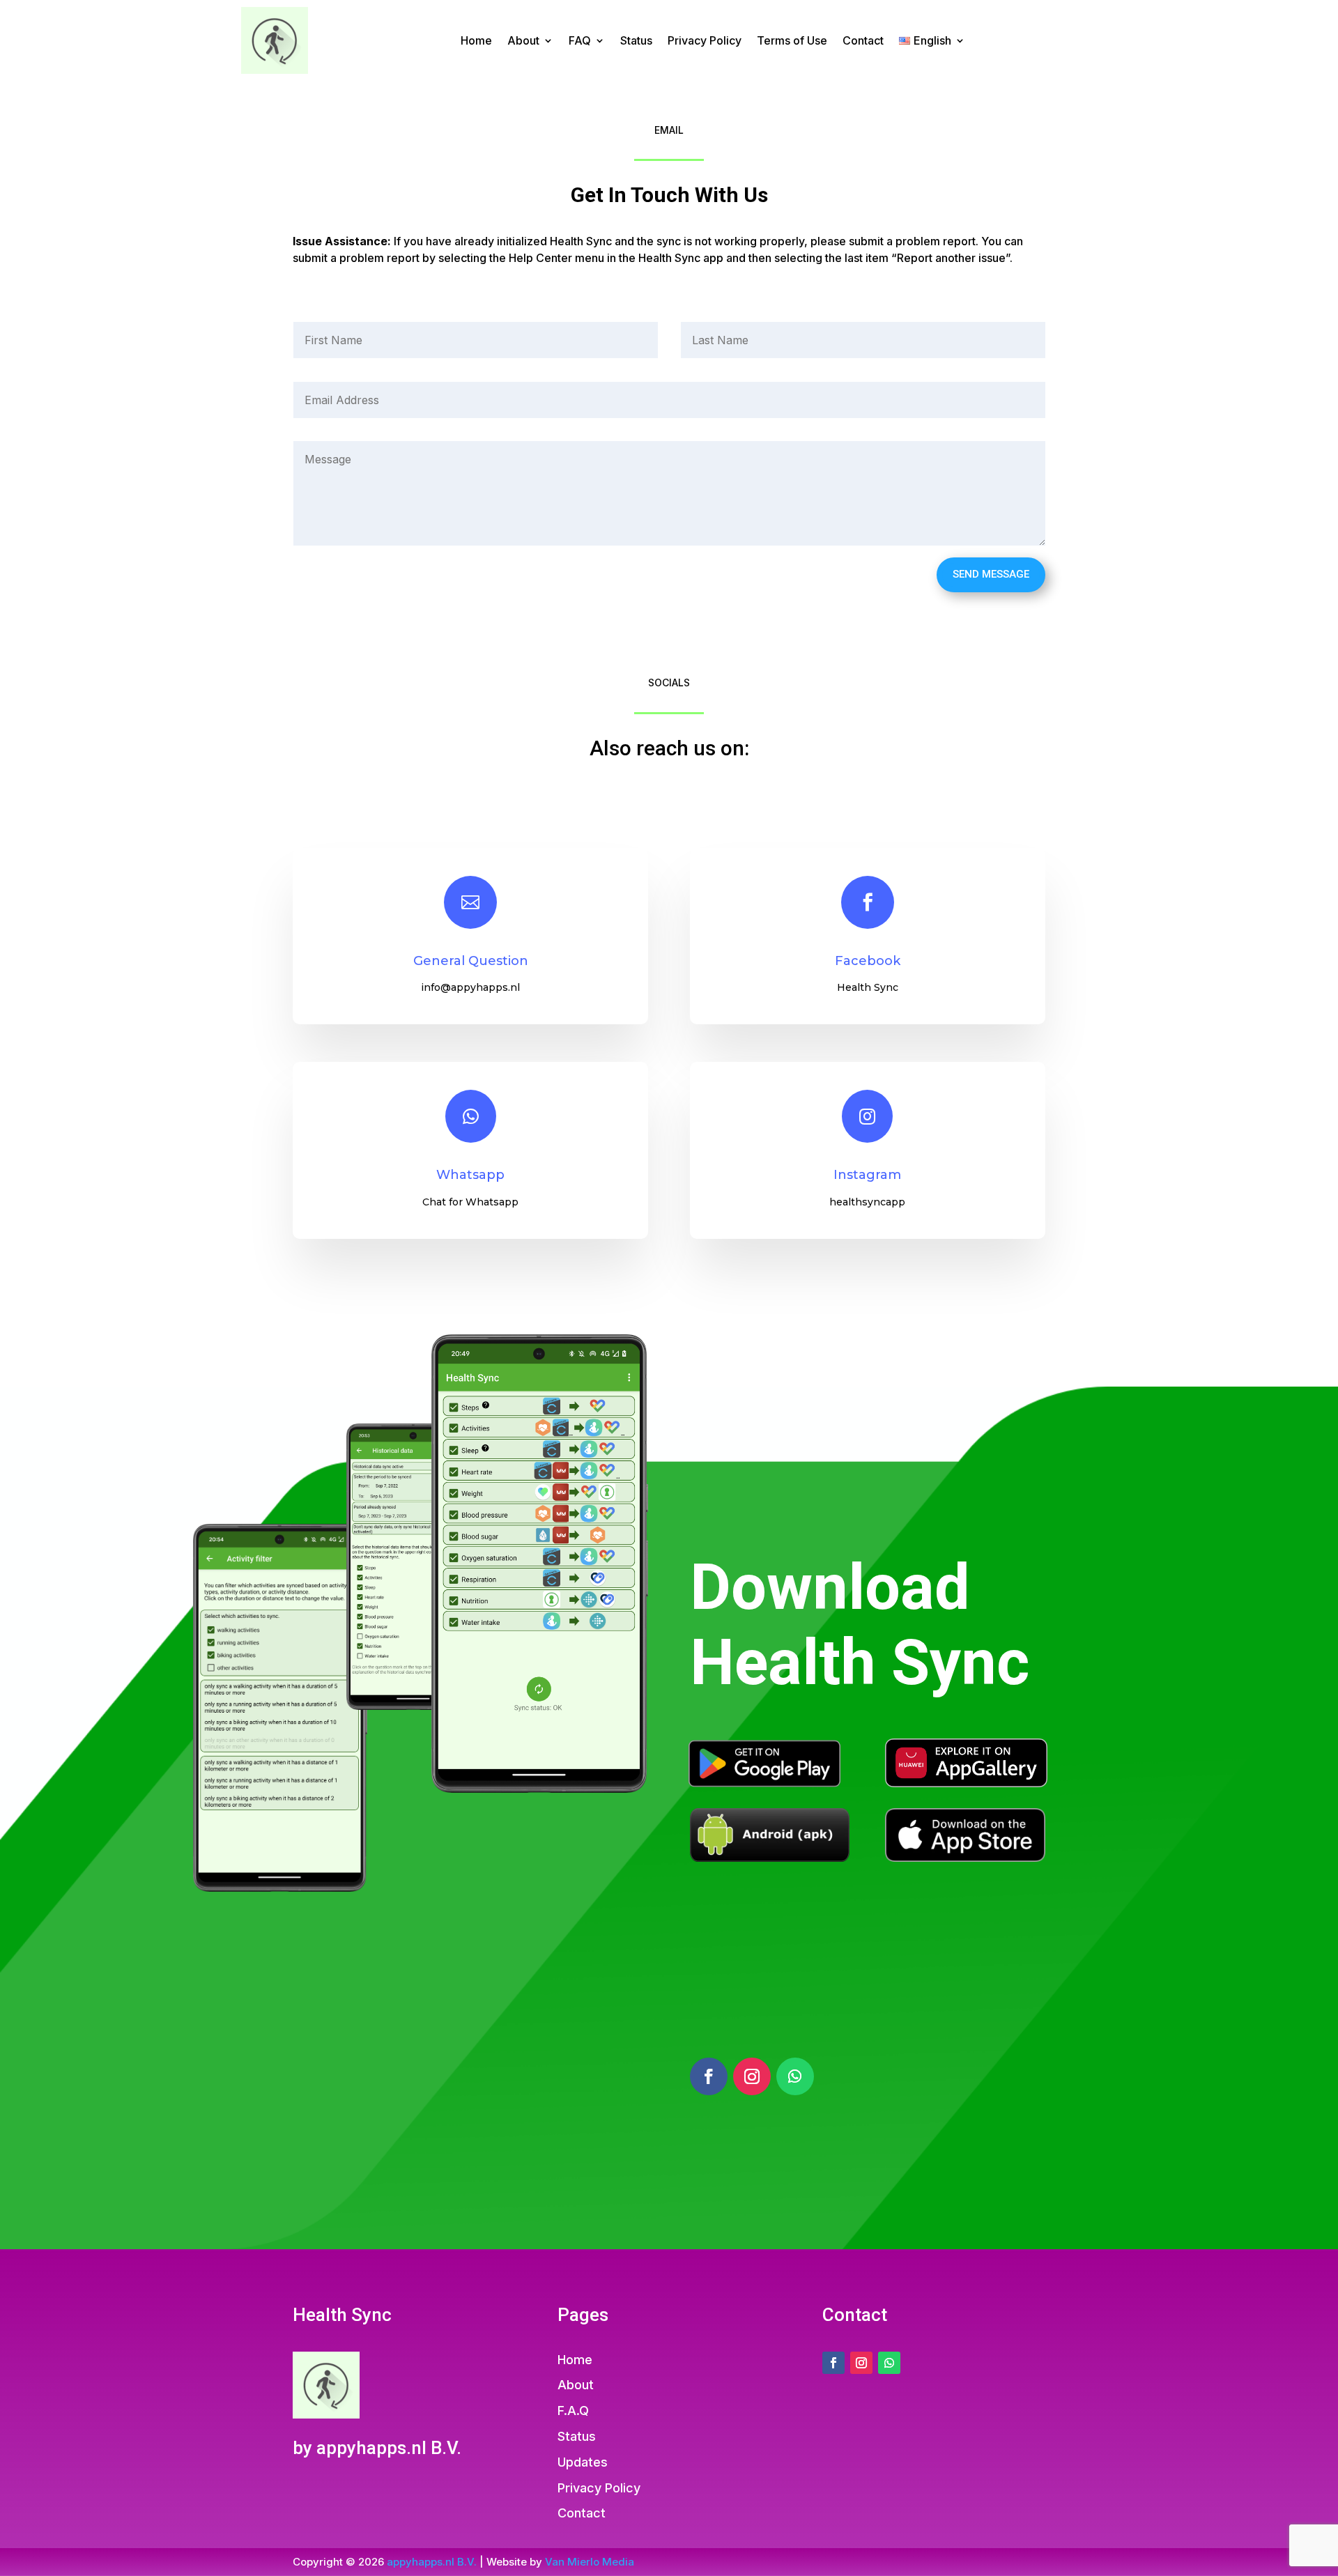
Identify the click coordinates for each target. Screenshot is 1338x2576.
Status (636, 40)
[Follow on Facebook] (709, 2076)
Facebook (868, 961)
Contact (863, 40)
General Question (471, 961)
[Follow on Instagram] (752, 2076)
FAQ (580, 40)
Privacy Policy (705, 40)
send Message (991, 574)
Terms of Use (792, 40)
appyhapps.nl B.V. (432, 2562)
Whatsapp (470, 1175)
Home (476, 40)
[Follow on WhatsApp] (795, 2076)
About (523, 40)
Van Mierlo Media (590, 2562)
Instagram (867, 1175)
